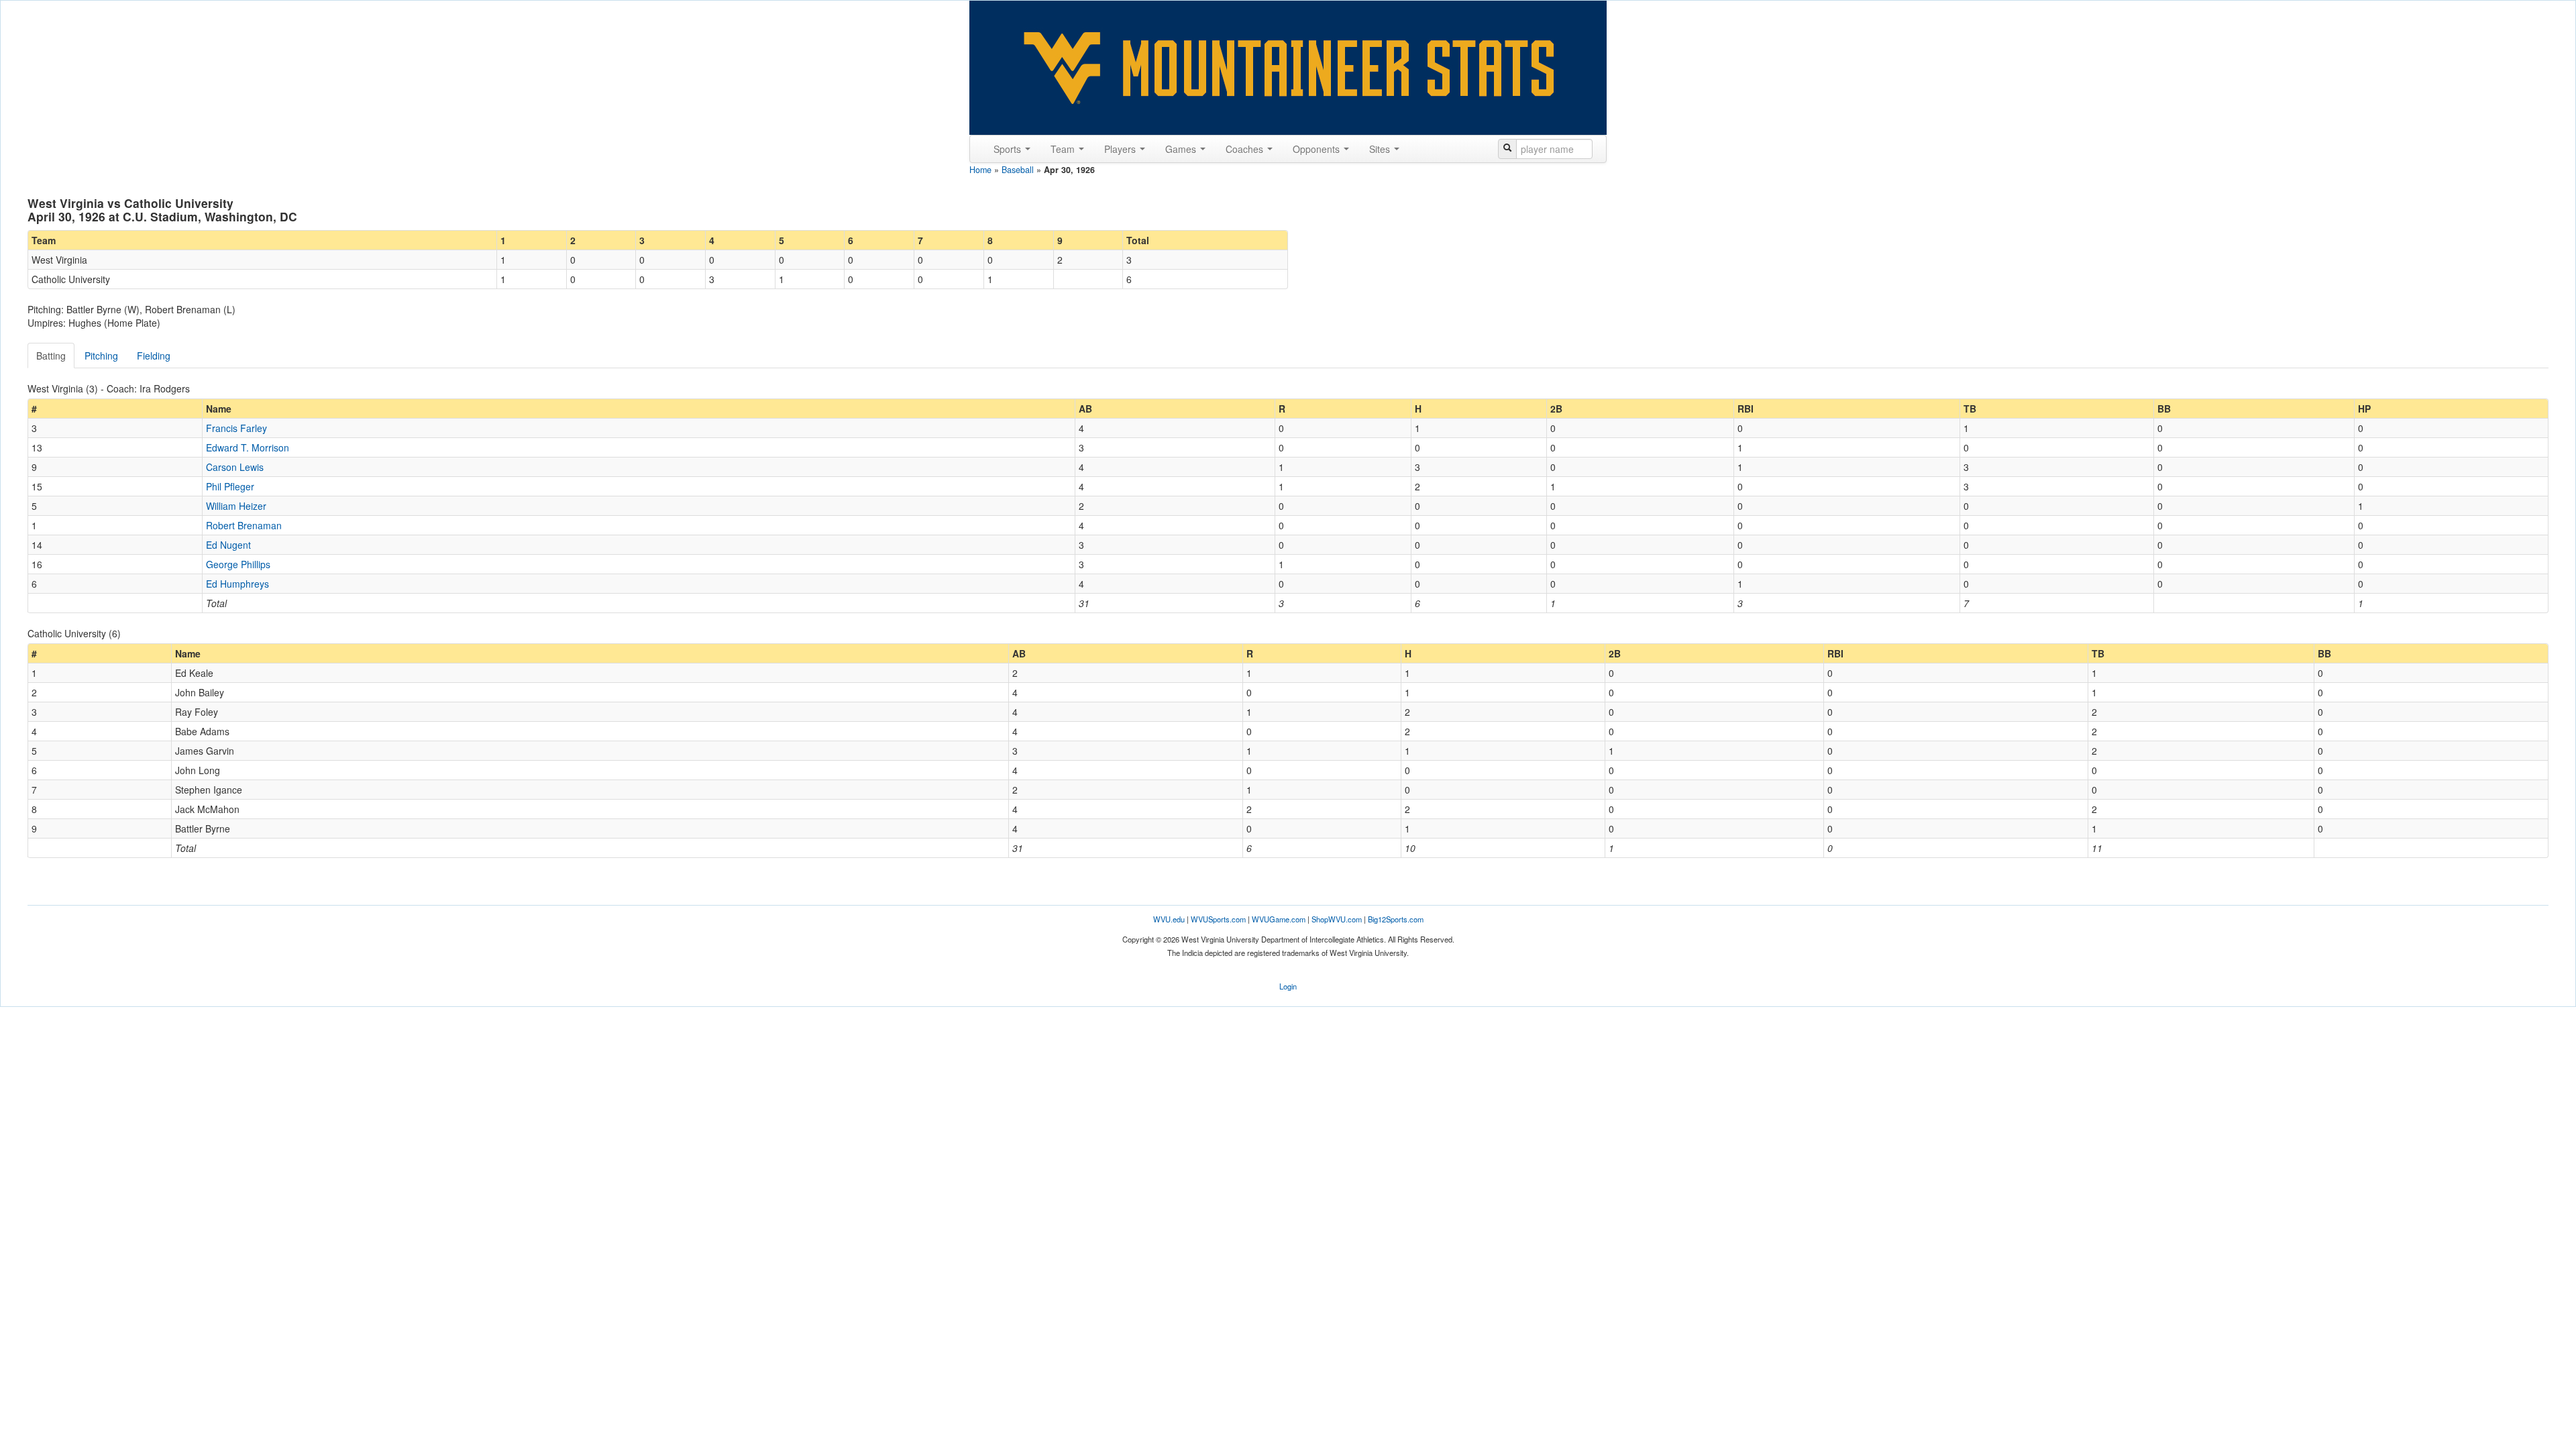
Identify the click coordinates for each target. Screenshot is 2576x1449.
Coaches (1246, 149)
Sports (1009, 149)
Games (1182, 149)
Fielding (154, 356)
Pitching (101, 356)
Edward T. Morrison (248, 447)
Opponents (1318, 149)
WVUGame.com (1279, 919)
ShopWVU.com (1337, 919)
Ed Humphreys (237, 584)
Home (980, 170)
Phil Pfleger (230, 486)
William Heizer (236, 506)
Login (1288, 986)
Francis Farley (236, 428)
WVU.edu (1169, 919)
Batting (51, 356)
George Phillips (238, 564)
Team (1064, 149)
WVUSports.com (1218, 919)
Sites (1381, 149)
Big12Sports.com (1396, 919)
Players (1121, 149)
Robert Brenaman (244, 525)
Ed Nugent (228, 545)
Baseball (1018, 170)
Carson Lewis (235, 467)
